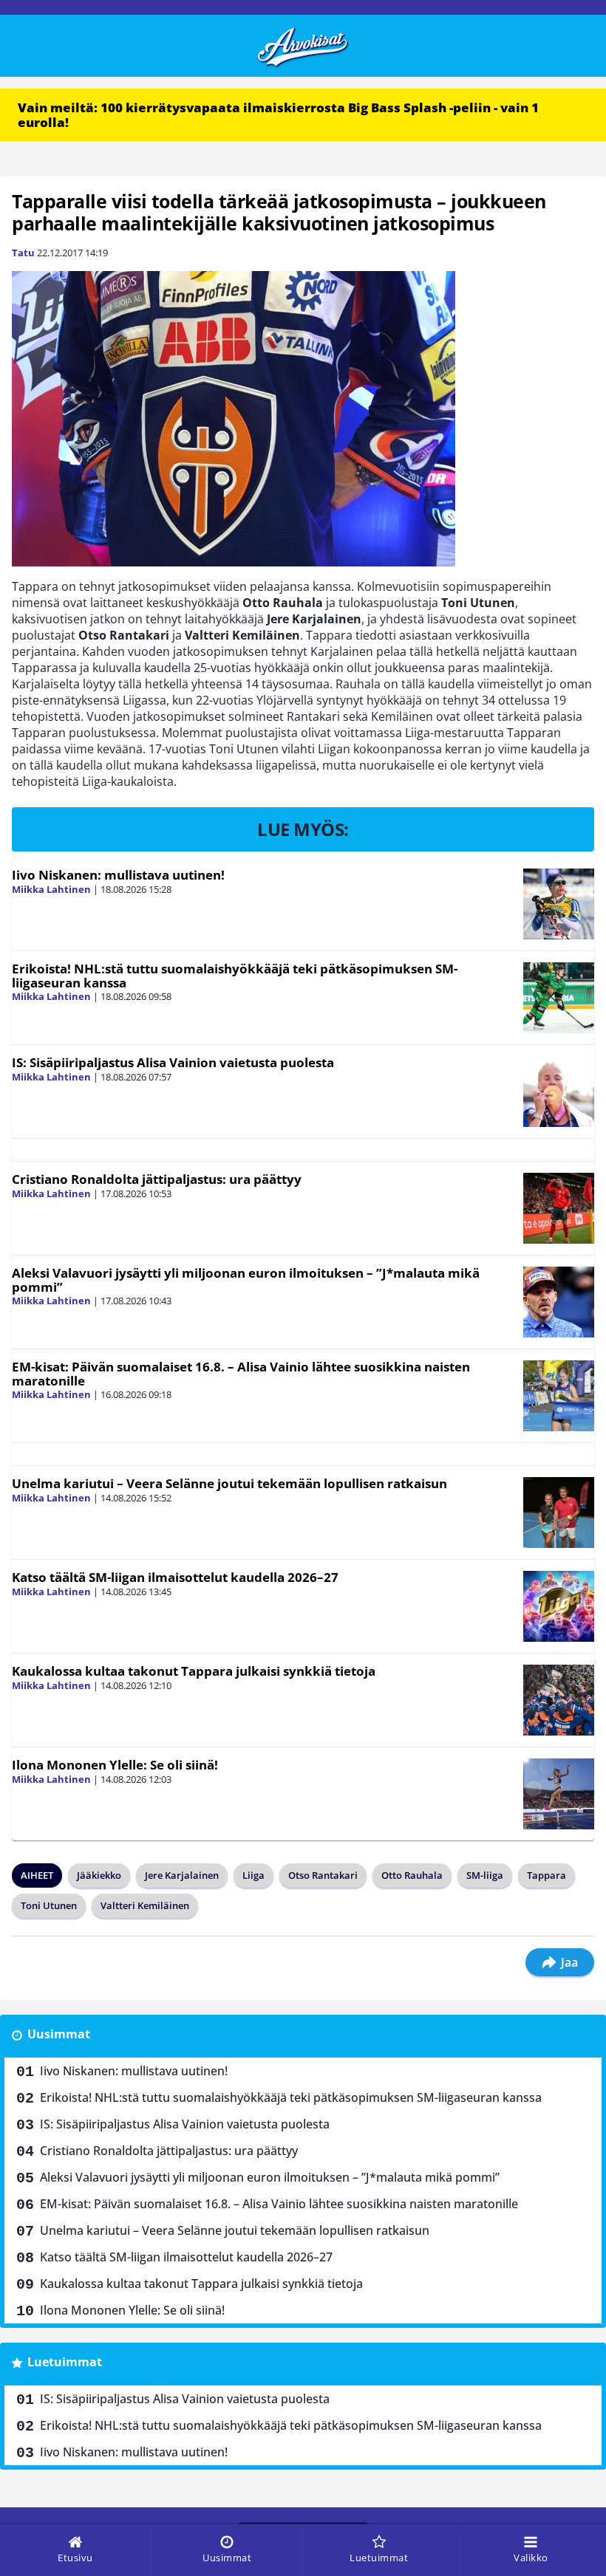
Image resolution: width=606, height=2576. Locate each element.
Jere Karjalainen (182, 1875)
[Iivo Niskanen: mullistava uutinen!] (559, 904)
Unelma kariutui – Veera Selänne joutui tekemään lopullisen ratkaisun (229, 1483)
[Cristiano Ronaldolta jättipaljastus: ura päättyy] (559, 1208)
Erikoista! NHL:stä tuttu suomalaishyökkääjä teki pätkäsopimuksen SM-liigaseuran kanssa (235, 976)
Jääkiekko (99, 1875)
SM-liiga (485, 1875)
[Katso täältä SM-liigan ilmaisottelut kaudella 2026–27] (559, 1606)
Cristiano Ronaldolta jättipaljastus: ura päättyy (157, 1179)
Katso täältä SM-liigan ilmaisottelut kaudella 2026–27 (175, 1577)
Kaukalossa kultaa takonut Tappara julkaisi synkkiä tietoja (194, 1671)
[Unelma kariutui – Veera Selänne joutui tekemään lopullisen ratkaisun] (559, 1513)
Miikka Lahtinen (51, 889)
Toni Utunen (49, 1905)
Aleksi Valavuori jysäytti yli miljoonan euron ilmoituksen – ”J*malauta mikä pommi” (246, 1280)
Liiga (253, 1875)
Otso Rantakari (323, 1875)
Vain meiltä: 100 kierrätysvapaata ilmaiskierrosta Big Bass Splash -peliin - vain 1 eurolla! (278, 115)
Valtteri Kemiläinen (145, 1905)
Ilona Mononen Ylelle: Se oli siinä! (115, 1765)
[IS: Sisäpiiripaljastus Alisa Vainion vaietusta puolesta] (559, 1092)
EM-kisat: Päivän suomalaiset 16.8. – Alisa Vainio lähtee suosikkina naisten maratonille (241, 1374)
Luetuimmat (65, 2362)
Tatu (23, 253)
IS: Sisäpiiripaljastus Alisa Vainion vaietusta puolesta (173, 1062)
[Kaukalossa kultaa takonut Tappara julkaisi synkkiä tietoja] (559, 1700)
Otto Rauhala (412, 1875)
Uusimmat (59, 2034)
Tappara (547, 1875)
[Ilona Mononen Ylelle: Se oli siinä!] (559, 1794)
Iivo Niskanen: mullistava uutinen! (118, 875)
